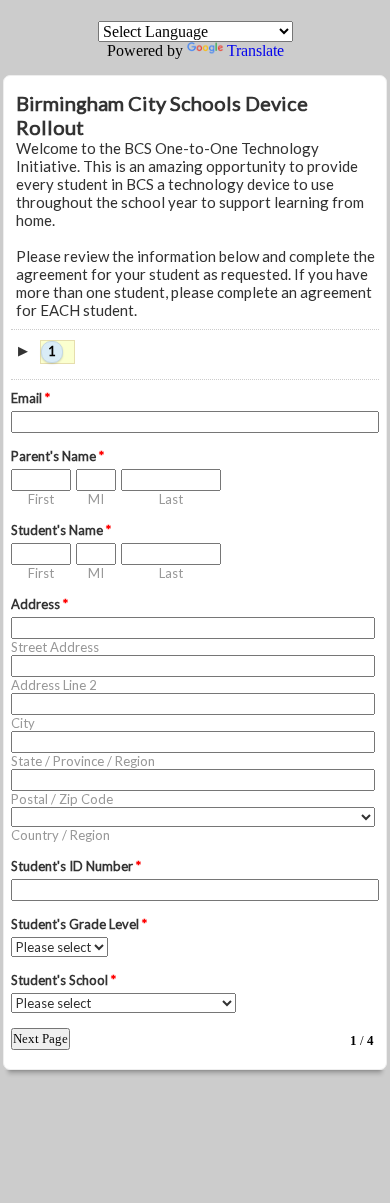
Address (39, 604)
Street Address (55, 647)
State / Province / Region (83, 761)
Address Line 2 (54, 685)
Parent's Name (57, 456)
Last (171, 499)
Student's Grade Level (79, 924)
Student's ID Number (76, 866)
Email (30, 398)
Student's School (63, 980)
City (23, 723)
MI (96, 499)
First (41, 499)
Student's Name (61, 530)
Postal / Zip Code (62, 799)
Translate (255, 50)
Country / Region (60, 835)
